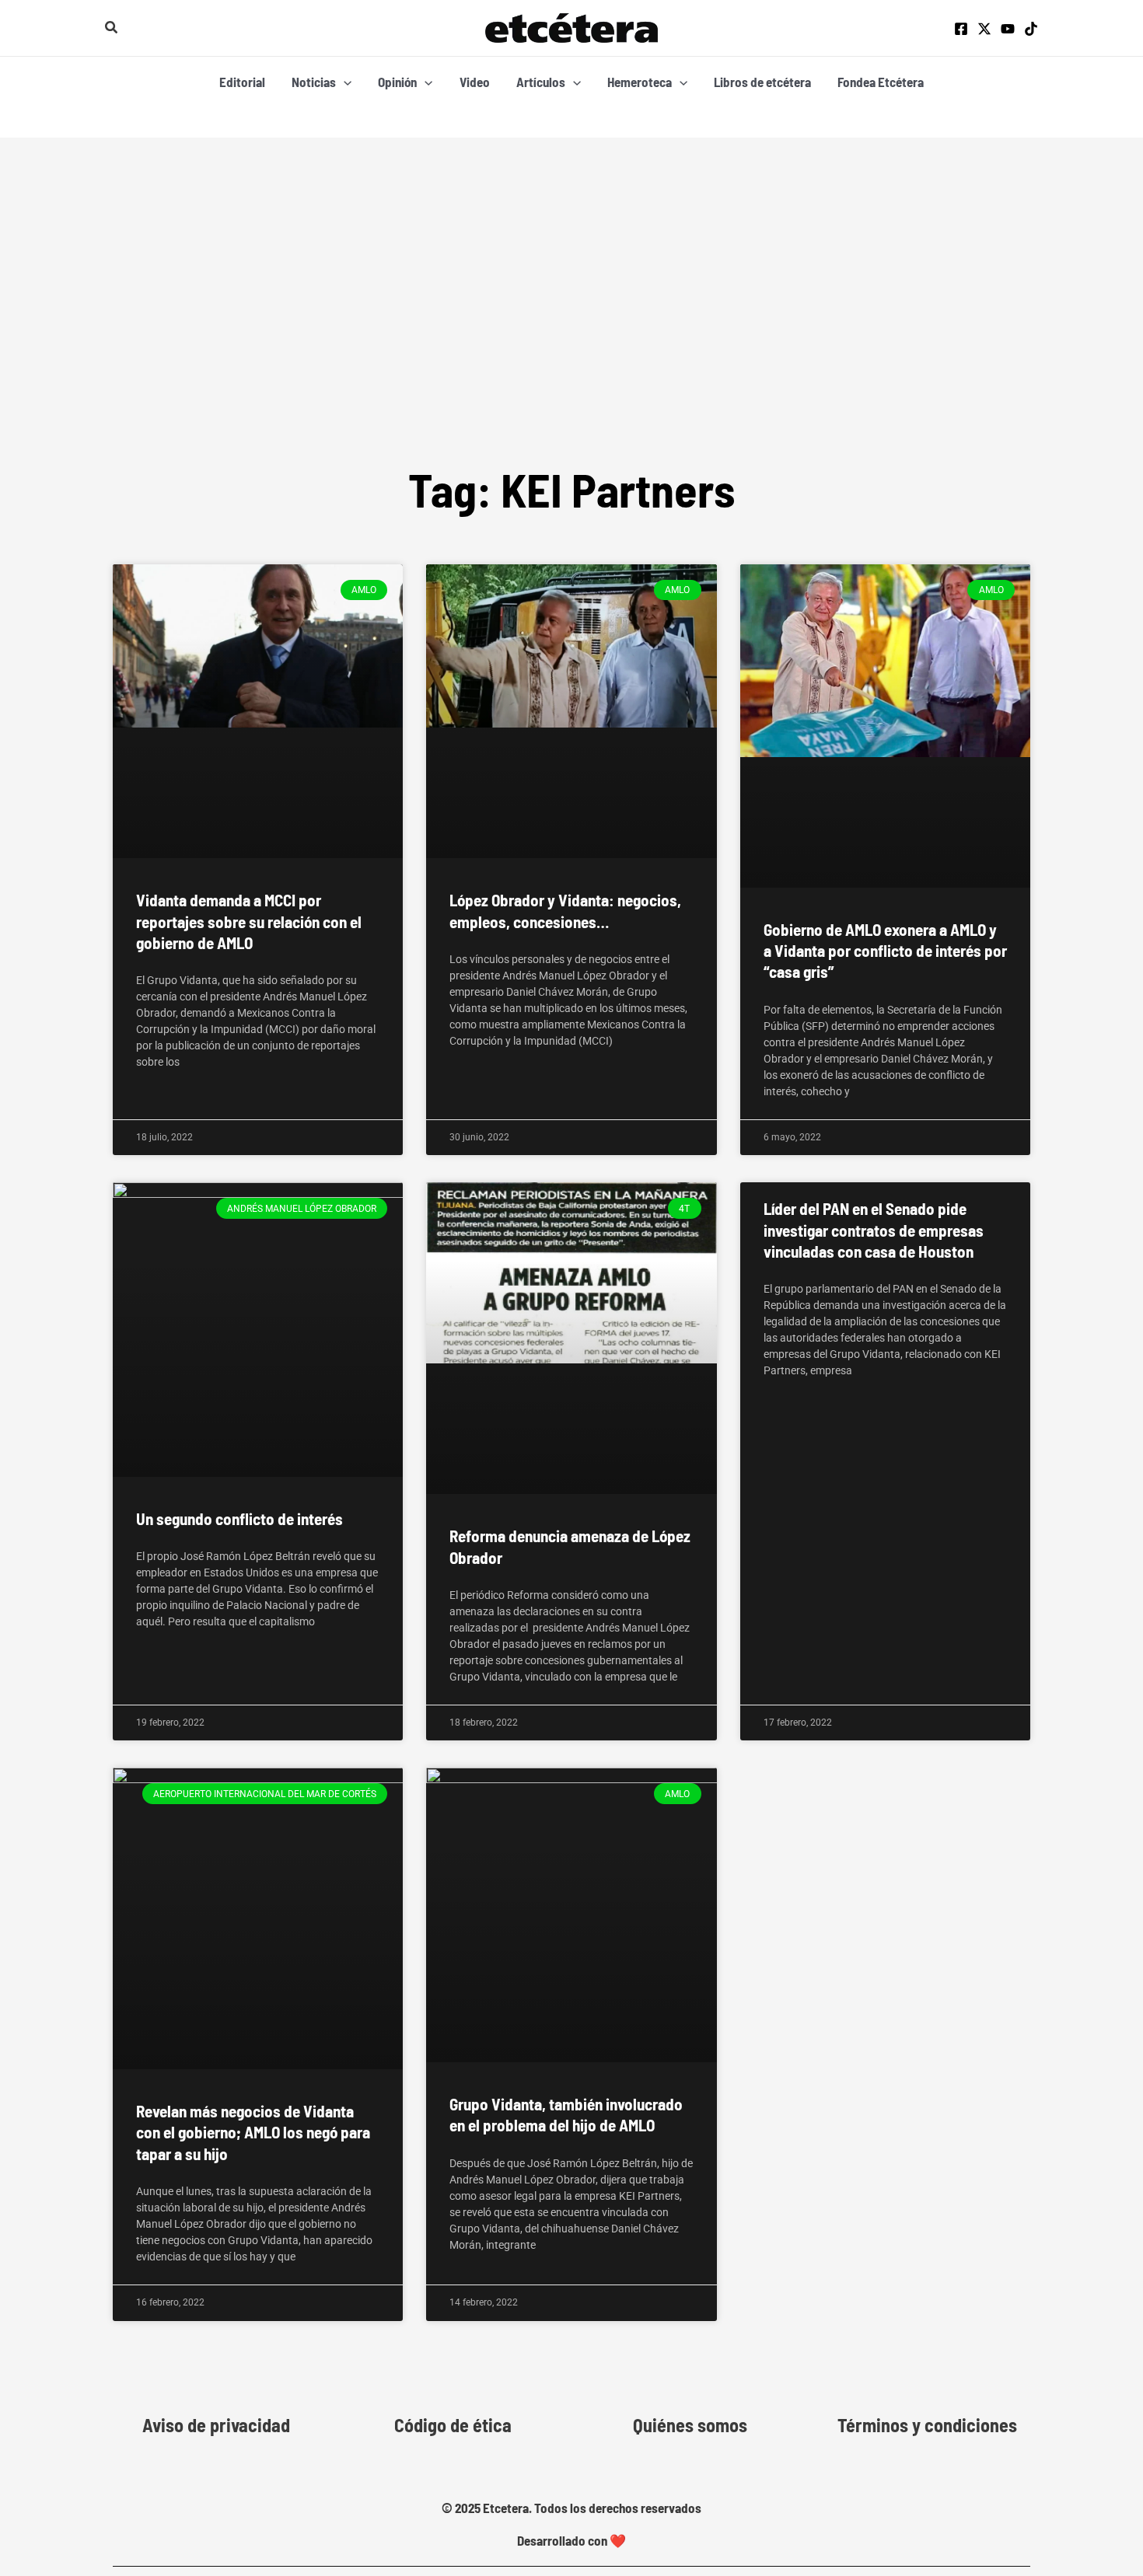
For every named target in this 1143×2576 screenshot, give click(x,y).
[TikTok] (1031, 29)
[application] (344, 82)
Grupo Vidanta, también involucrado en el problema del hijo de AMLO (566, 2114)
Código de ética (453, 2425)
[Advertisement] (571, 340)
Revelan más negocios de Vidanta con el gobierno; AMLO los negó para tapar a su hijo (253, 2132)
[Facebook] (961, 29)
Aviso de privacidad (216, 2425)
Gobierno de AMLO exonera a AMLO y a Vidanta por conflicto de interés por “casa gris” (885, 951)
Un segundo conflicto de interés (239, 1518)
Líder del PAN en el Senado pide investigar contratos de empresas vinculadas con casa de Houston (874, 1230)
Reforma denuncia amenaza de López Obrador (570, 1546)
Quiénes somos (690, 2425)
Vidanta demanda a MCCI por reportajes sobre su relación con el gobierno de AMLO (249, 921)
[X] (984, 29)
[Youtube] (1008, 29)
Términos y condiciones (927, 2425)
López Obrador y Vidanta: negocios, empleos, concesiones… (565, 910)
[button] (112, 28)
